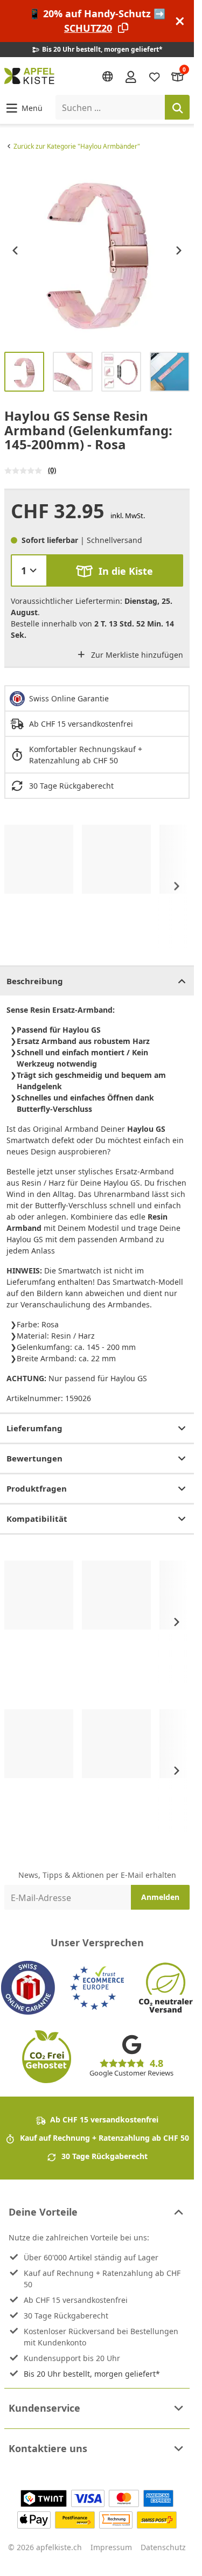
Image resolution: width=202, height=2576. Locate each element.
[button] (23, 107)
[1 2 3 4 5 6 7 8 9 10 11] (29, 570)
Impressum (111, 2547)
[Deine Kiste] (178, 76)
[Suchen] (177, 107)
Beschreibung (35, 981)
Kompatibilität (37, 1519)
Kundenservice (44, 2408)
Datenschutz (163, 2547)
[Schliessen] (180, 21)
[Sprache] (108, 76)
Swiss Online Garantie (69, 698)
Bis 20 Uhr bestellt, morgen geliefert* (92, 2374)
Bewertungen (34, 1458)
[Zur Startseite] (29, 76)
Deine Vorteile (43, 2212)
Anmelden (160, 1897)
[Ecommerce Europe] (97, 1988)
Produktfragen (37, 1488)
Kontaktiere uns (48, 2448)
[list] (97, 250)
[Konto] (131, 76)
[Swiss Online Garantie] (28, 1988)
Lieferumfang (34, 1428)
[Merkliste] (155, 76)
